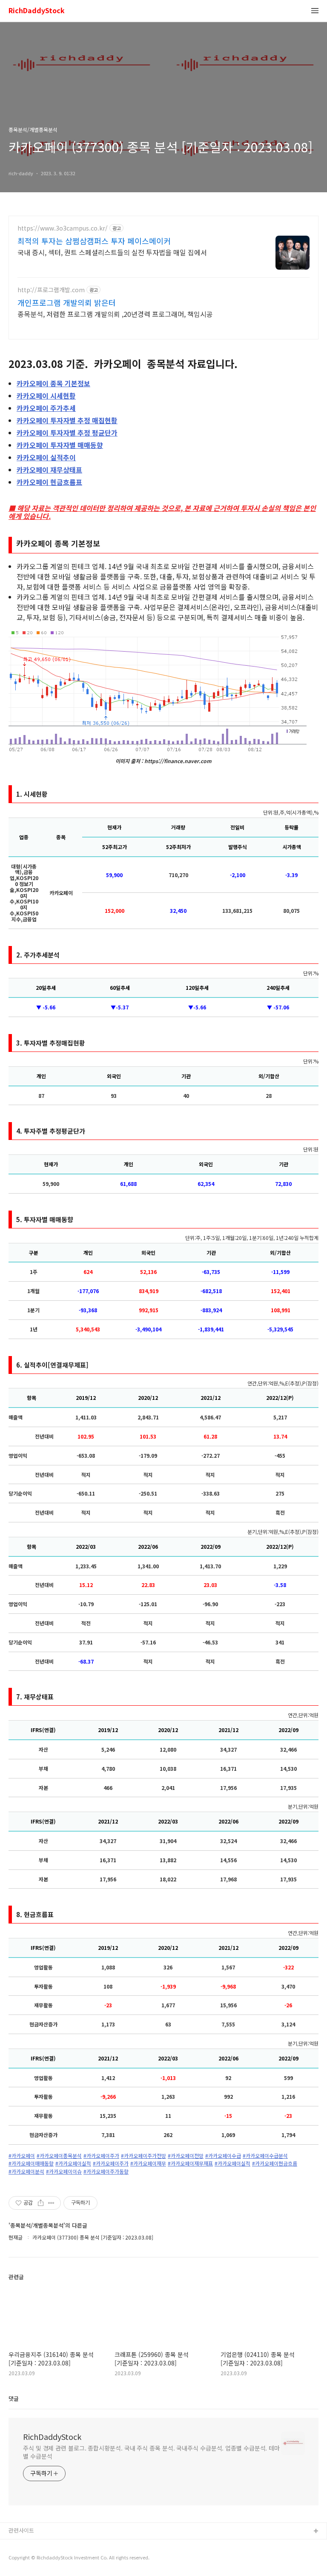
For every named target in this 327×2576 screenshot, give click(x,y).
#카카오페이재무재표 (190, 2163)
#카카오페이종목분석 (59, 2156)
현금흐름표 (49, 482)
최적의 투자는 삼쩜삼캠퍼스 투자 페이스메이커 (94, 241)
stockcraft (22, 2545)
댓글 (14, 2398)
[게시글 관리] (51, 2203)
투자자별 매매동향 (60, 445)
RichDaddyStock (37, 11)
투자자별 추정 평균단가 (67, 433)
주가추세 (46, 408)
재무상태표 (49, 470)
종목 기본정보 (53, 383)
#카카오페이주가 (101, 2156)
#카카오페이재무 (148, 2163)
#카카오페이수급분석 (265, 2156)
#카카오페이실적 (73, 2163)
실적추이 (46, 457)
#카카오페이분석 (26, 2171)
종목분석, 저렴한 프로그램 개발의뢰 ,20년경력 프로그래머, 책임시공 (115, 314)
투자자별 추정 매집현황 (67, 420)
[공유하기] (41, 2203)
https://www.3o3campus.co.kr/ (63, 228)
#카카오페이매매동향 (31, 2163)
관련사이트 (21, 2530)
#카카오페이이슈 (64, 2171)
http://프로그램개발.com (51, 290)
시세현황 (46, 396)
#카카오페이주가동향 (106, 2171)
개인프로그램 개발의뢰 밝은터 (67, 302)
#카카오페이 (22, 2156)
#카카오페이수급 (223, 2156)
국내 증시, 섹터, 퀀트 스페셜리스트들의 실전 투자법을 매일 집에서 (112, 252)
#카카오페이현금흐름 (275, 2163)
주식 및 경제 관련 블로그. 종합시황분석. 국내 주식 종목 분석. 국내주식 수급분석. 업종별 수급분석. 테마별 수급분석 (151, 2452)
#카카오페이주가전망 (143, 2156)
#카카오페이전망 (186, 2156)
